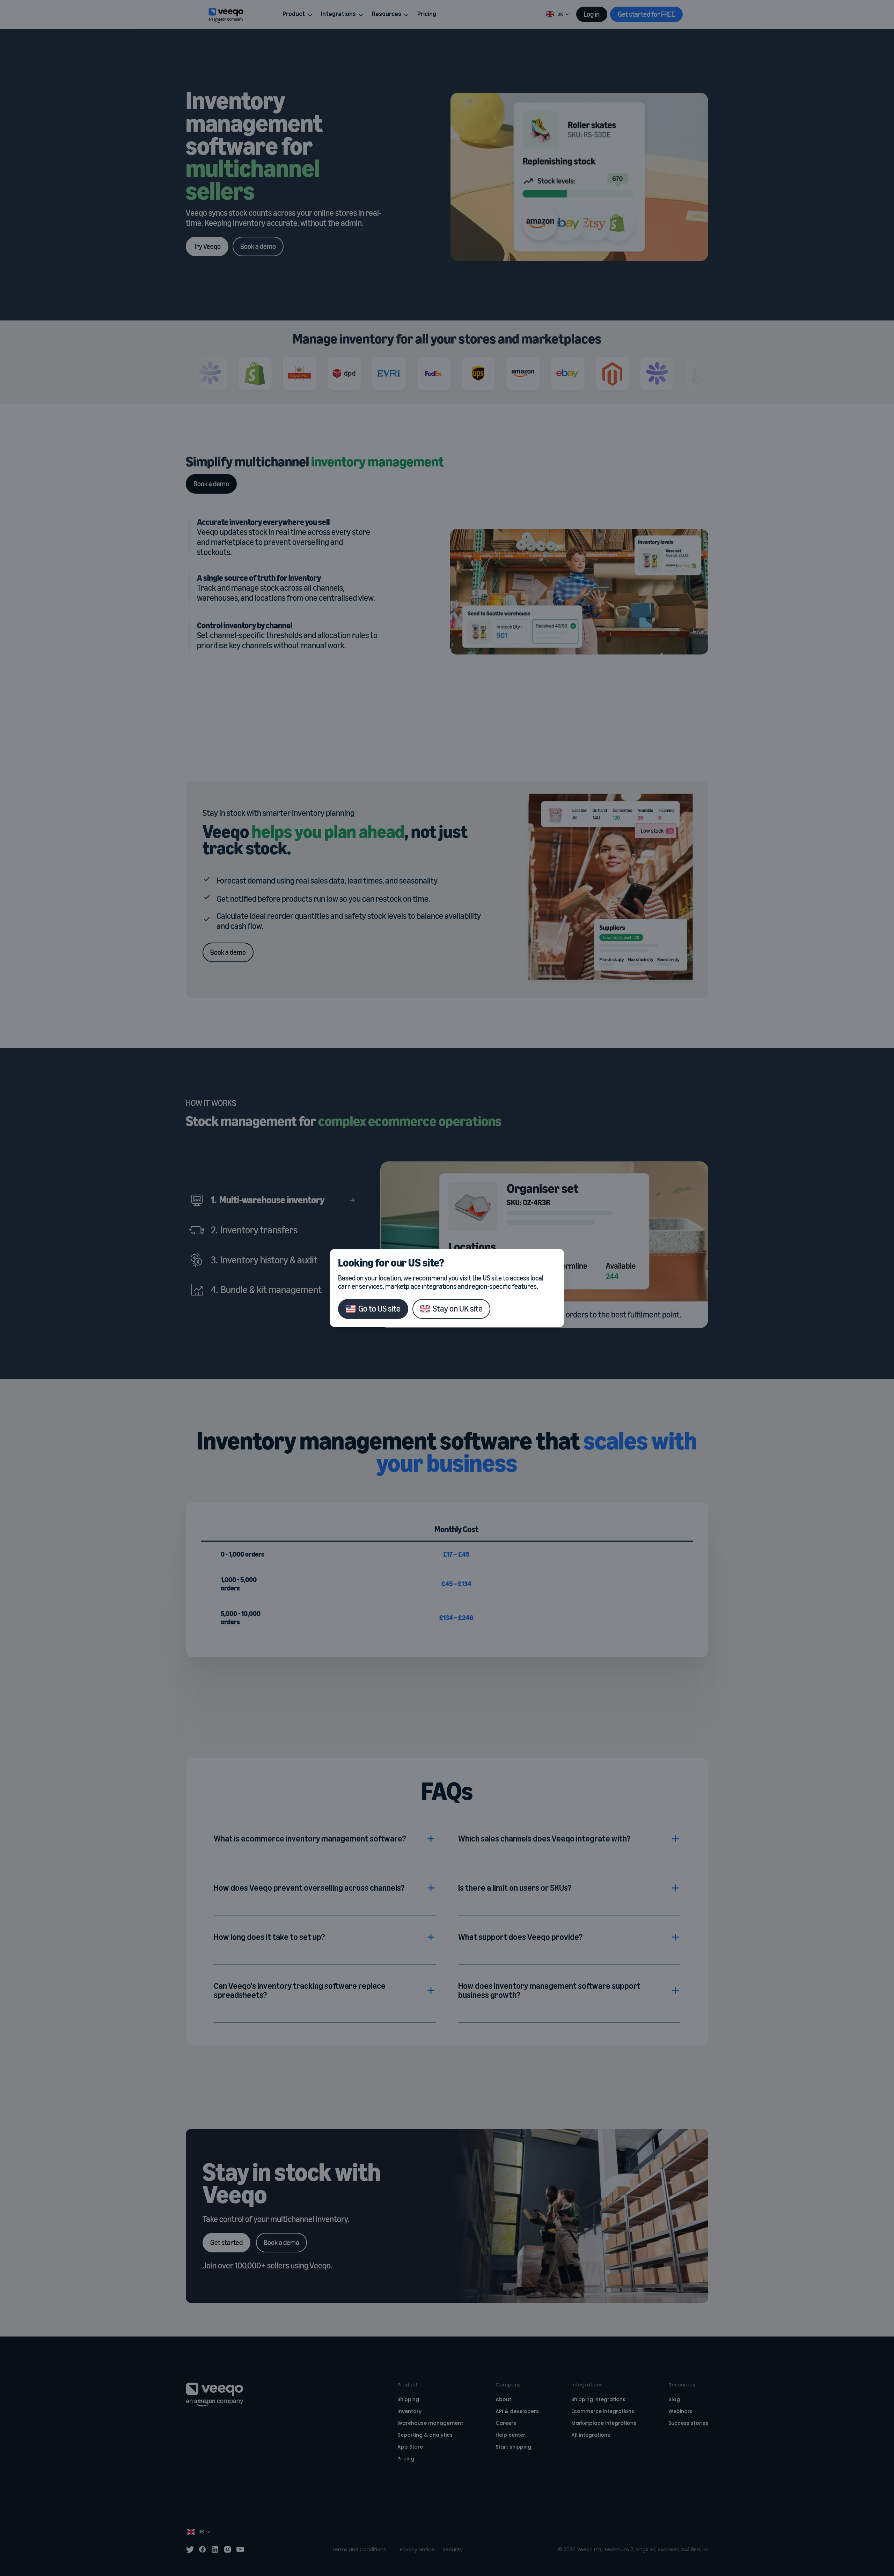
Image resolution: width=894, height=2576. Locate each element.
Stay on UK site (458, 1309)
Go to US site (379, 1309)
